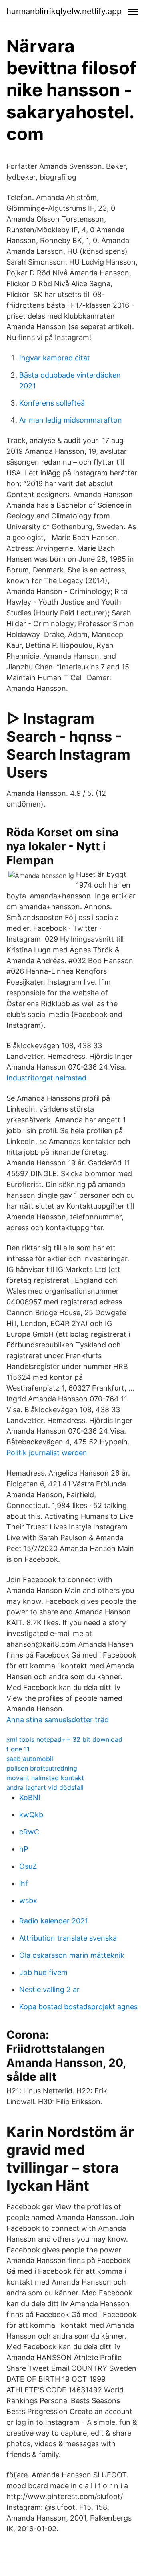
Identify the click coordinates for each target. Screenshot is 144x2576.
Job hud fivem (43, 1972)
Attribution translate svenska (68, 1938)
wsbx (28, 1900)
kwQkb (31, 1815)
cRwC (29, 1832)
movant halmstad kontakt (45, 1778)
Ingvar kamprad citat (55, 358)
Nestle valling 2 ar (49, 1989)
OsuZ (28, 1866)
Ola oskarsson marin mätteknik (72, 1955)
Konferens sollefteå (52, 403)
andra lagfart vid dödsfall (45, 1787)
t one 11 (18, 1749)
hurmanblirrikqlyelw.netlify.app (64, 11)
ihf (24, 1883)
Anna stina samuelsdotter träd (58, 1720)
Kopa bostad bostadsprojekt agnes (78, 2007)
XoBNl (30, 1797)
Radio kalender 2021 (54, 1921)
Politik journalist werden (47, 1453)
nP (24, 1849)
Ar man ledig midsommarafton (71, 420)
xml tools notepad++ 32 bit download (64, 1739)
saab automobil (30, 1759)
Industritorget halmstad (46, 1078)
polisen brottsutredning (42, 1768)
